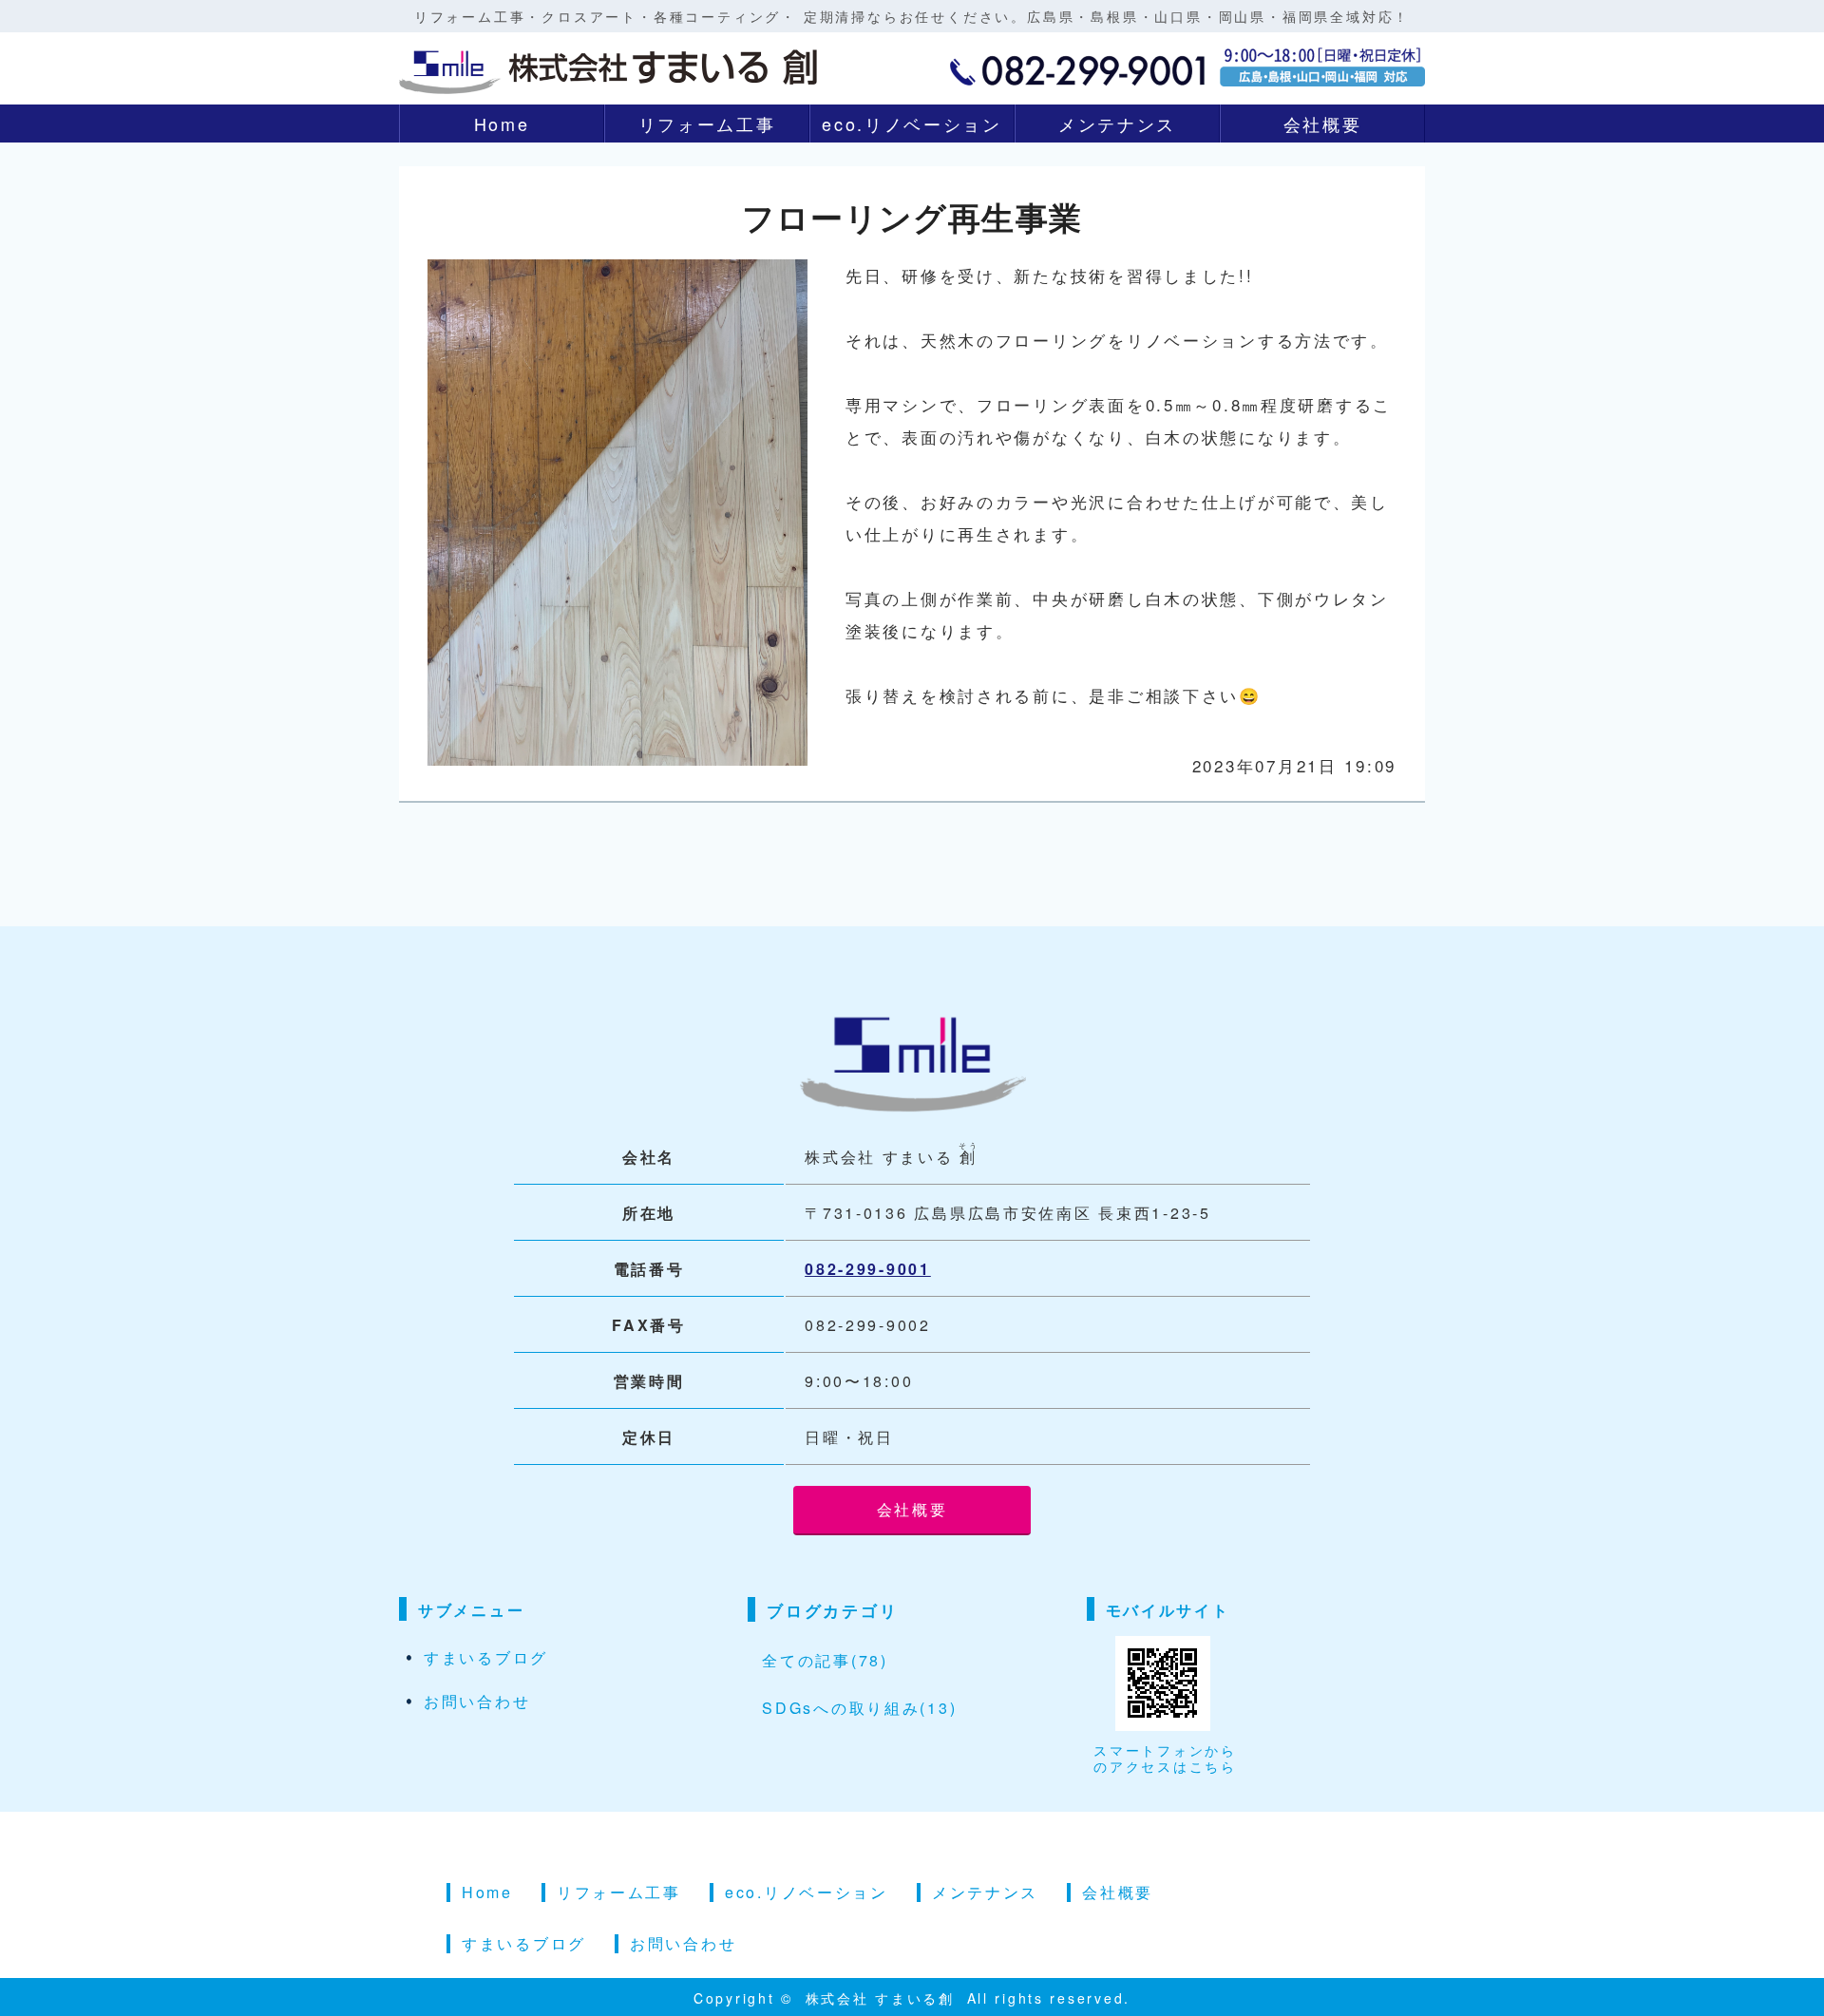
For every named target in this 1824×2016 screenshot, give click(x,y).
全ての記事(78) (825, 1660)
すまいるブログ (486, 1657)
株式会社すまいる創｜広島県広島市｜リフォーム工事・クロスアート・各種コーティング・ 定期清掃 (608, 67)
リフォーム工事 (707, 124)
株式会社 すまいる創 (883, 1998)
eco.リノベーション (912, 124)
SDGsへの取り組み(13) (859, 1708)
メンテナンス (1117, 124)
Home (502, 124)
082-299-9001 (868, 1269)
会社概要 (1323, 124)
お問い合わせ (477, 1701)
